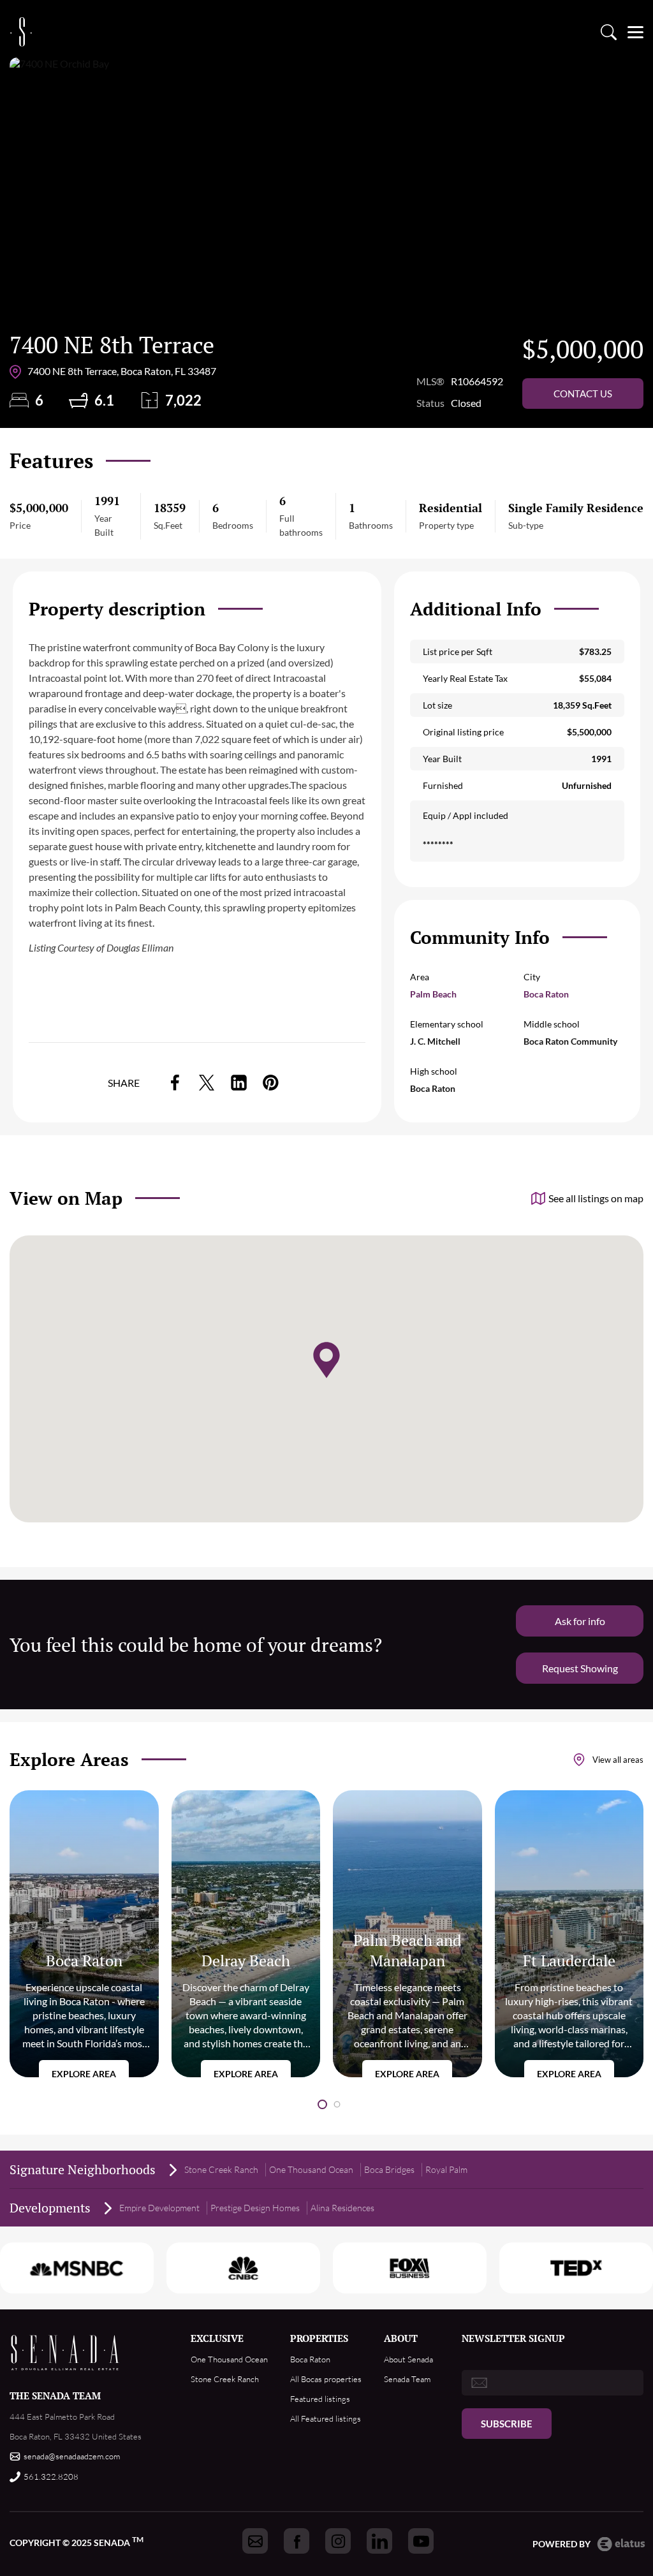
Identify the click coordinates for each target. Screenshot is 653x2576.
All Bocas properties (326, 2379)
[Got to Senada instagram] (338, 2541)
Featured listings (320, 2399)
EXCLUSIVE (217, 2338)
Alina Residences (342, 2208)
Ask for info (580, 1621)
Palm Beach (433, 994)
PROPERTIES (319, 2338)
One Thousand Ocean (311, 2169)
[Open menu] (635, 32)
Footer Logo (65, 2352)
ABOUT (401, 2338)
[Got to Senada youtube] (421, 2541)
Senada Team (407, 2379)
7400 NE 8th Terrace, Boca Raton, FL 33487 (122, 371)
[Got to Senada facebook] (297, 2541)
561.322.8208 (51, 2477)
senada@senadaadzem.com (72, 2456)
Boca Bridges (389, 2169)
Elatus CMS (621, 2544)
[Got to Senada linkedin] (379, 2541)
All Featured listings (326, 2418)
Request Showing (580, 1668)
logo (21, 32)
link (175, 1083)
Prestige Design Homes (255, 2208)
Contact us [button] (583, 394)
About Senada (408, 2359)
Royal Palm (446, 2169)
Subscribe (507, 2424)
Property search (608, 32)
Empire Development (159, 2208)
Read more (84, 1934)
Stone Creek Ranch (221, 2169)
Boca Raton (546, 994)
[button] (322, 2104)
